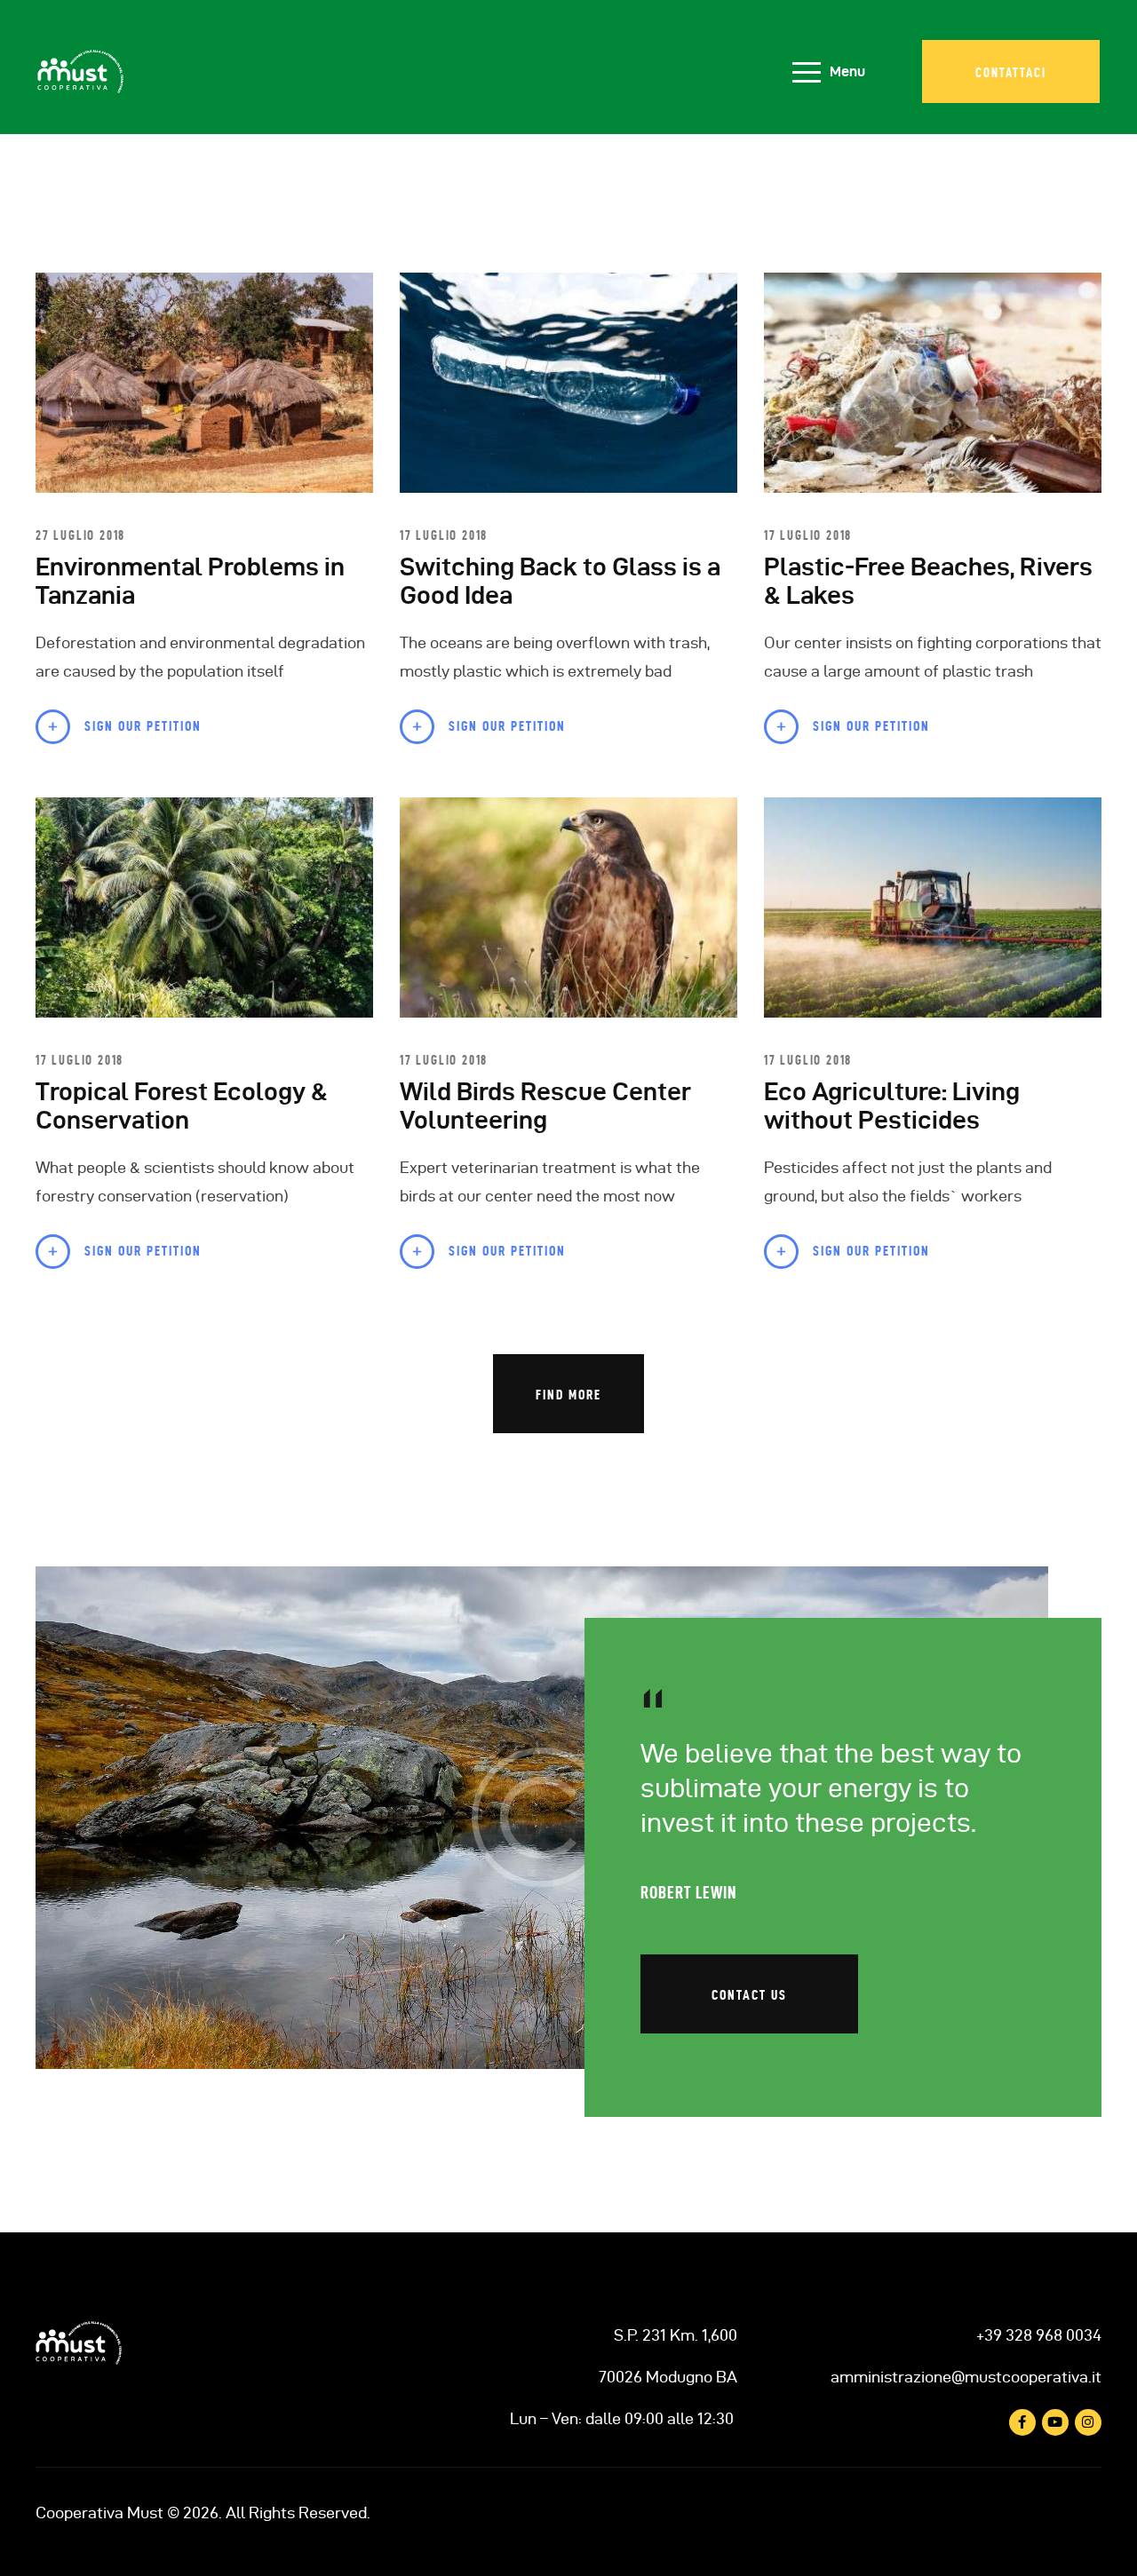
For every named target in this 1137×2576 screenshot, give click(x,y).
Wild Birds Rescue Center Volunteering (545, 1106)
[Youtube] (1055, 2422)
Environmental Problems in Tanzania (190, 581)
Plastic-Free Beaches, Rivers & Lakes (928, 581)
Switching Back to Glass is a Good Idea (560, 581)
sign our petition (143, 726)
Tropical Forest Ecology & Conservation (182, 1106)
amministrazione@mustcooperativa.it (966, 2377)
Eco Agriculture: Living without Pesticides (892, 1106)
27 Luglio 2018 (80, 535)
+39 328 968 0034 (1039, 2335)
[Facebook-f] (1022, 2422)
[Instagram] (1088, 2422)
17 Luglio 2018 (444, 535)
